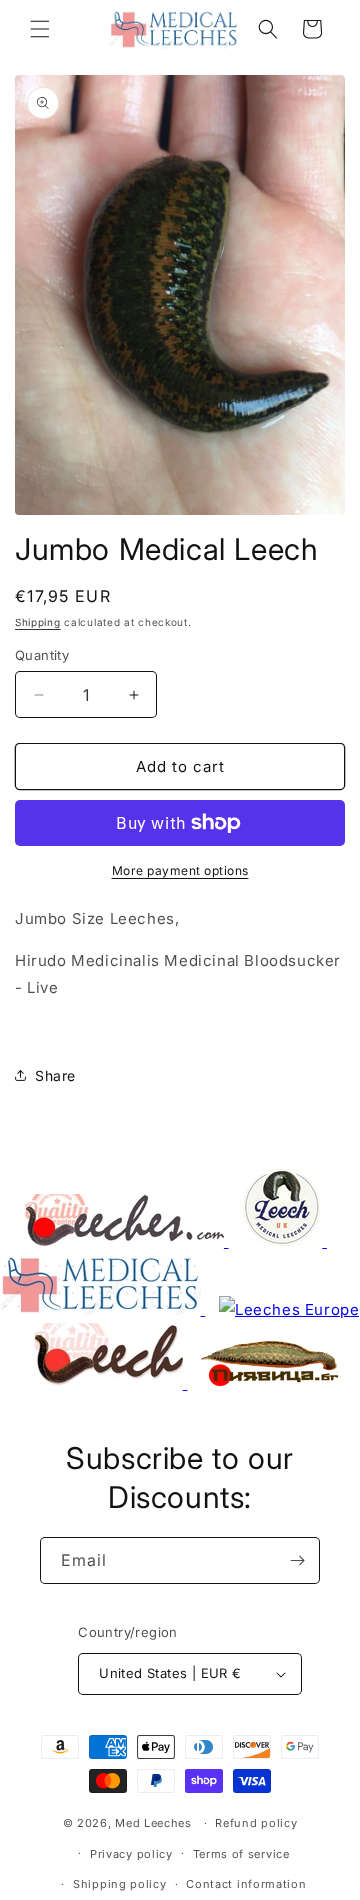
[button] (40, 29)
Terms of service (241, 1854)
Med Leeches (153, 1823)
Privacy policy (131, 1854)
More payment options (180, 870)
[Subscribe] (297, 1560)
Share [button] (55, 1075)
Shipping (38, 622)
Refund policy (256, 1823)
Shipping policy (120, 1884)
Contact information (246, 1884)
